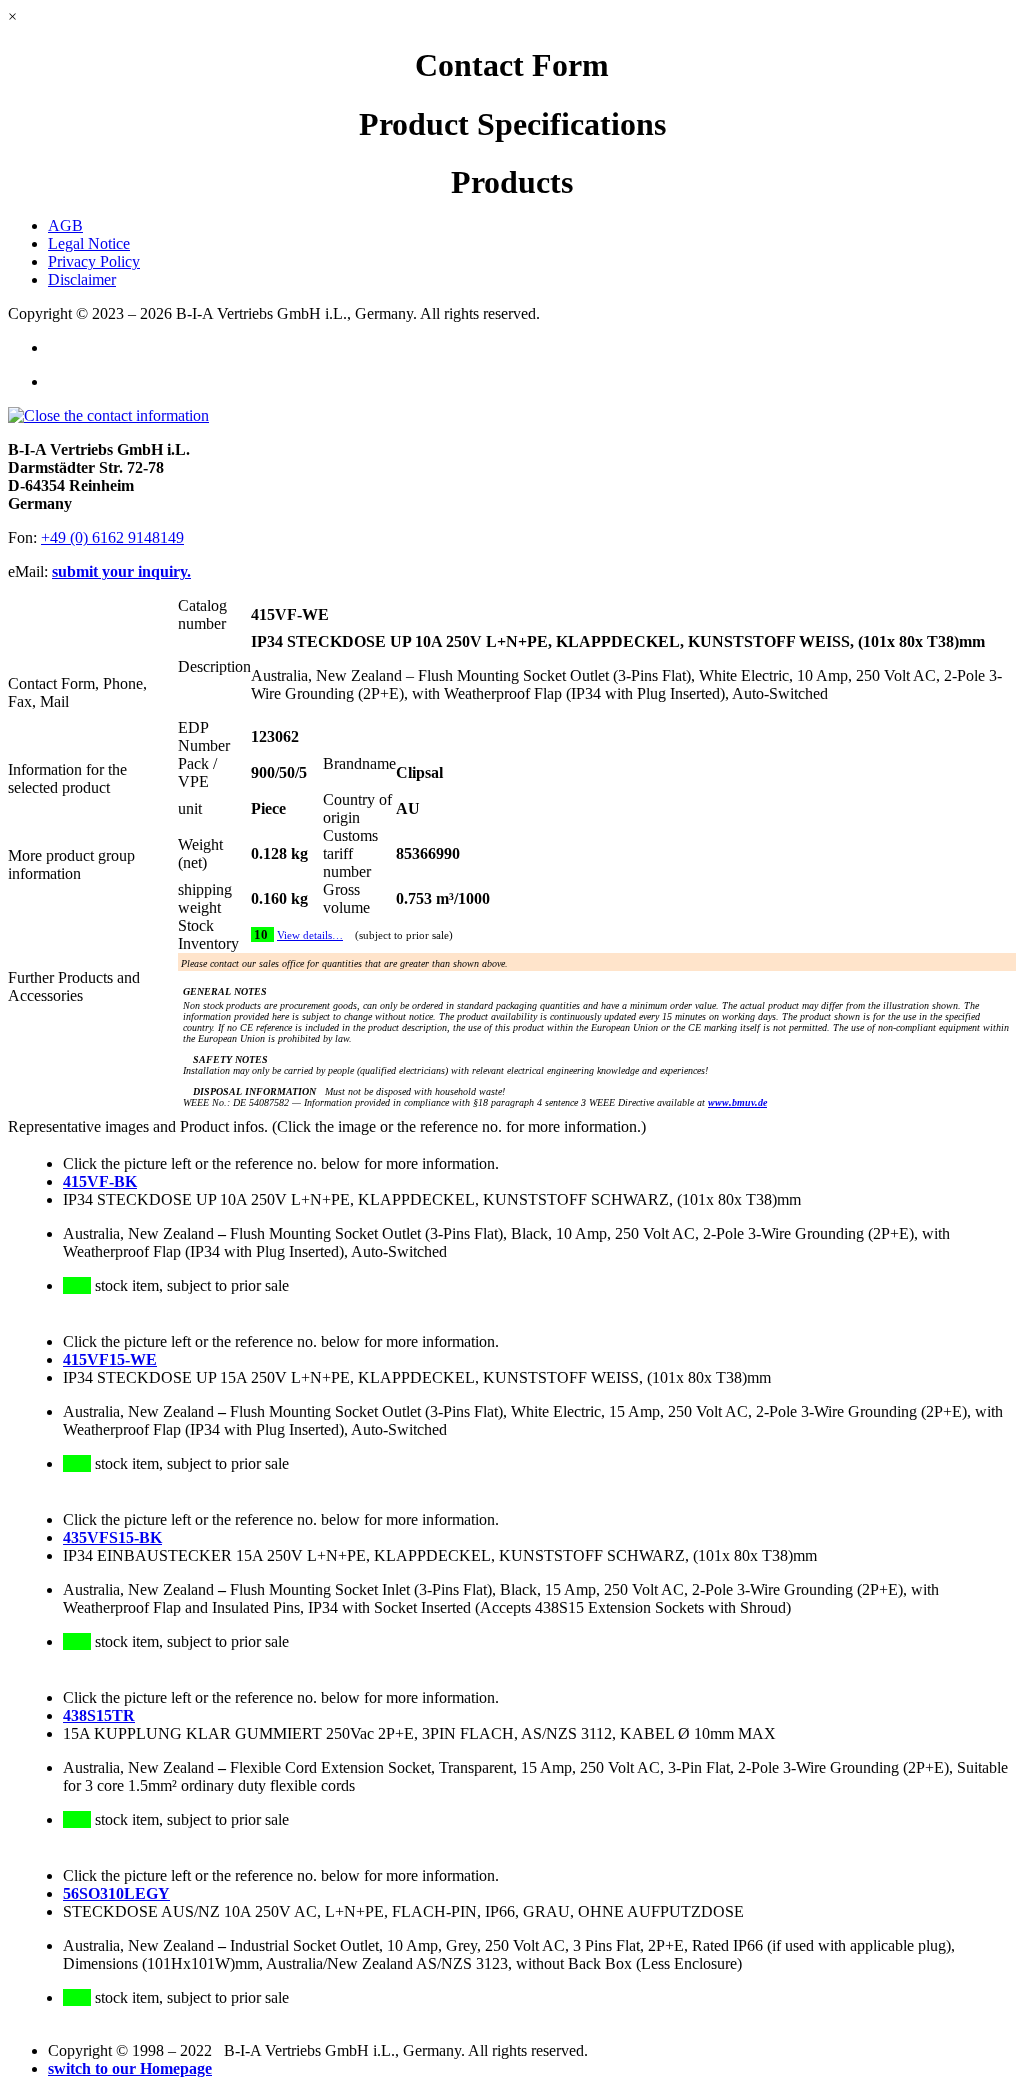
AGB (65, 225)
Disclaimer (82, 279)
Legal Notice (89, 243)
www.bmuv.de (737, 1102)
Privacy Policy (94, 261)
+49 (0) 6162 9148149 (112, 537)
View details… (310, 935)
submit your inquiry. (121, 571)
